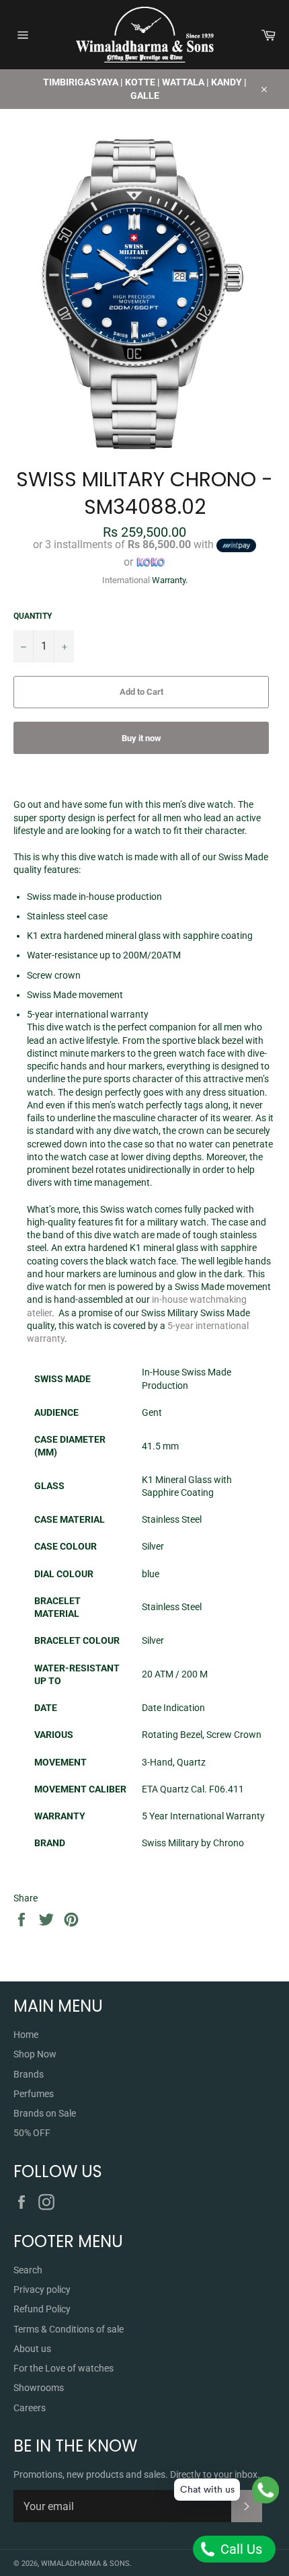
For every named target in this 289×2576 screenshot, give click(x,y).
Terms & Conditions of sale (69, 2329)
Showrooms (39, 2388)
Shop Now (35, 2054)
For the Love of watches (64, 2368)
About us (32, 2349)
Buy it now (141, 738)
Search (28, 2270)
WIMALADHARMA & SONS (85, 2564)
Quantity (33, 616)
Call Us (240, 2549)
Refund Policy (42, 2309)
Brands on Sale (45, 2113)
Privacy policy (42, 2289)
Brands (29, 2074)
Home (26, 2035)
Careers (30, 2408)
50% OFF (32, 2133)
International (126, 580)
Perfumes (34, 2094)
